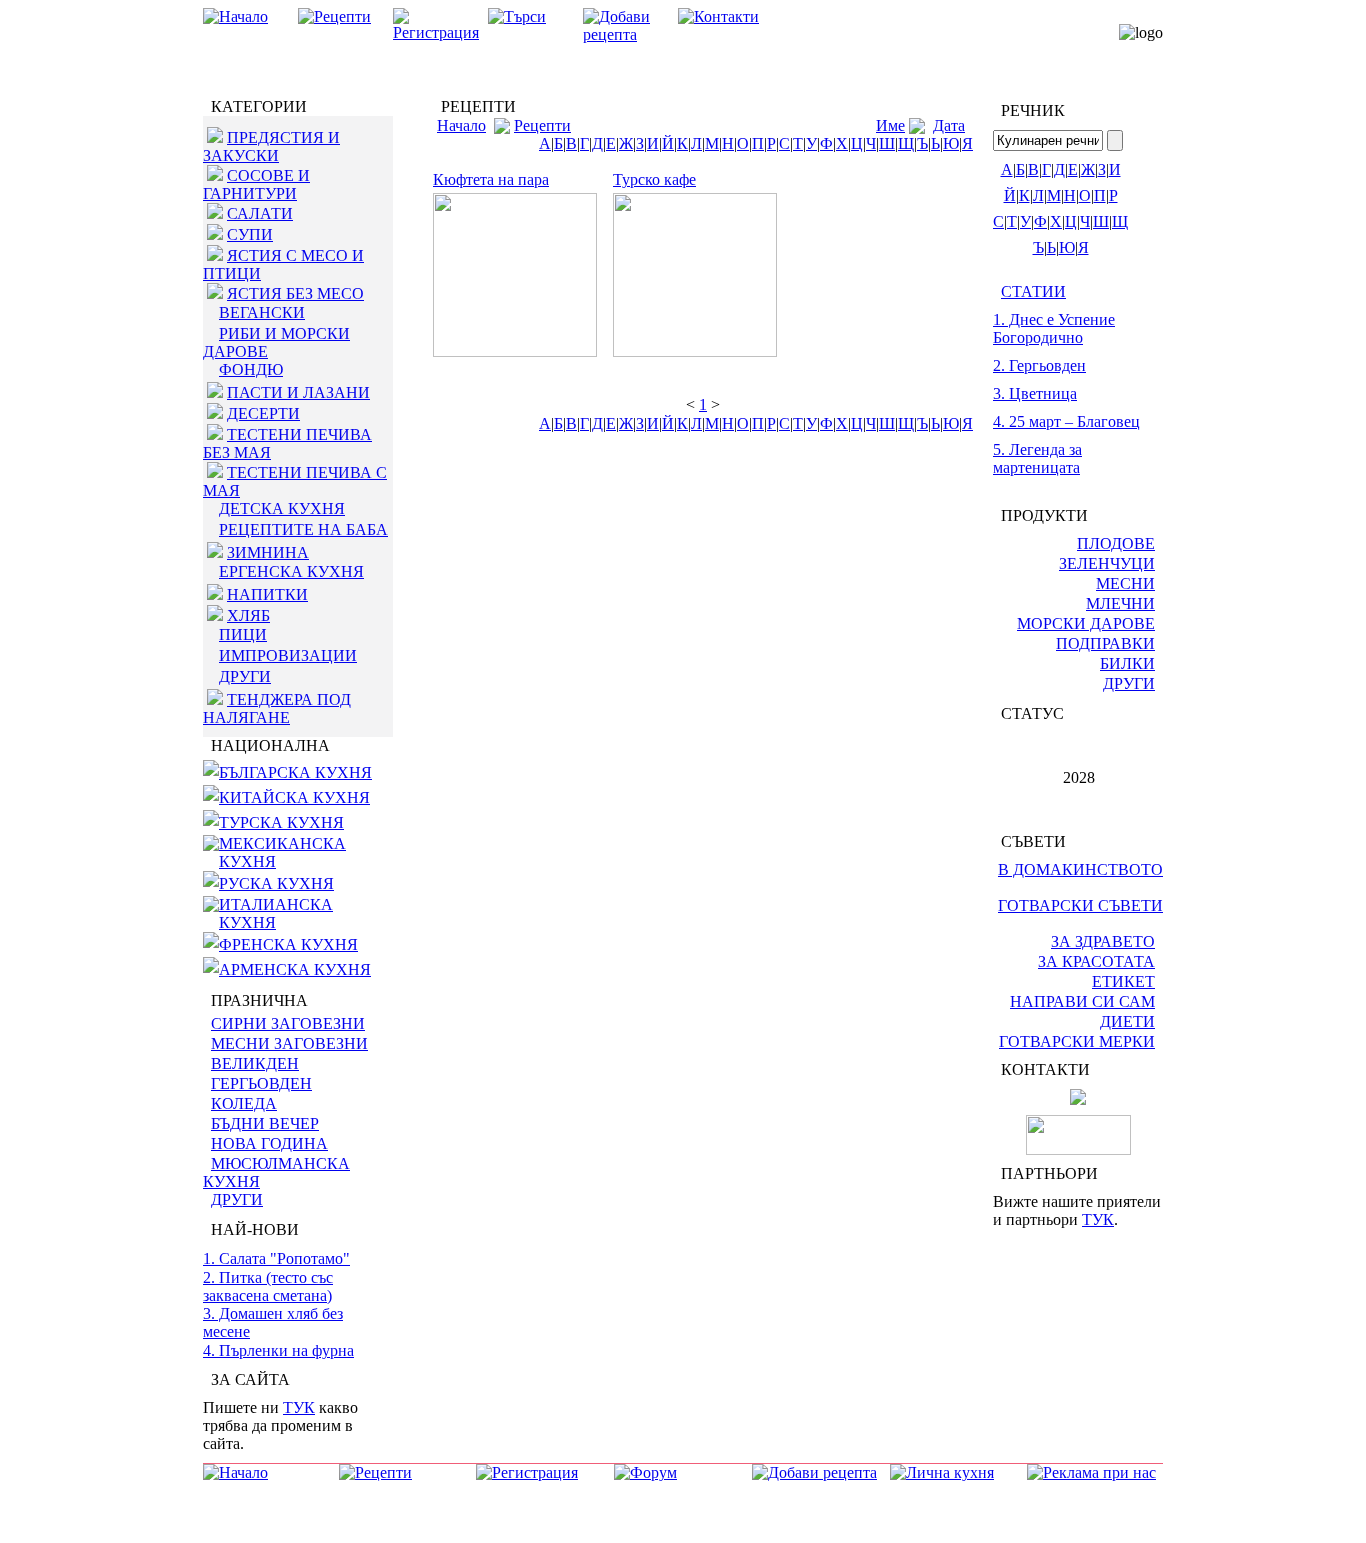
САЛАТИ (260, 213)
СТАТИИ (1033, 291)
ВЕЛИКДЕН (255, 1063)
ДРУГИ (245, 676)
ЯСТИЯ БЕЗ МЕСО (295, 293)
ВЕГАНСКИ (262, 312)
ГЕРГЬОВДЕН (261, 1083)
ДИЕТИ (1127, 1021)
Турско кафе (654, 179)
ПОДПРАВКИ (1105, 643)
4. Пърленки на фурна (278, 1350)
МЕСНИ (1125, 583)
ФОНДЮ (251, 369)
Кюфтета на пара (491, 179)
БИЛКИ (1127, 663)
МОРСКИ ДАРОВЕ (1086, 623)
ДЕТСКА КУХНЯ (282, 508)
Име (890, 125)
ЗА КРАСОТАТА (1096, 961)
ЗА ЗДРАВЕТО (1103, 941)
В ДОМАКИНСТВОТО (1080, 869)
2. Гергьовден (1039, 365)
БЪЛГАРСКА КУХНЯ (295, 772)
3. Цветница (1035, 393)
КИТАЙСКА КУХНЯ (294, 797)
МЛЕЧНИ (1120, 603)
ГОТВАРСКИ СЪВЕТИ (1080, 905)
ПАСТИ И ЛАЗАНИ (298, 392)
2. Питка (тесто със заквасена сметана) (268, 1286)
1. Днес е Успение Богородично (1054, 328)
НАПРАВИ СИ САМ (1082, 1001)
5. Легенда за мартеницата (1037, 458)
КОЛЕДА (244, 1103)
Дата (949, 125)
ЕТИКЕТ (1123, 981)
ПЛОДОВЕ (1116, 543)
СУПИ (250, 234)
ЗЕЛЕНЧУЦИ (1107, 563)
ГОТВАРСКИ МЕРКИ (1077, 1041)
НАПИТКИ (267, 594)
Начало (461, 125)
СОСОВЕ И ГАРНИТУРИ (256, 184)
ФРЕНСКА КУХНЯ (288, 944)
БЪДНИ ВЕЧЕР (265, 1123)
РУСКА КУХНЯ (276, 883)
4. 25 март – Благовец (1066, 421)
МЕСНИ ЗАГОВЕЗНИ (289, 1043)
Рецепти (542, 125)
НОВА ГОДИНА (269, 1143)
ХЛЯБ (248, 615)
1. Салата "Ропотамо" (276, 1258)
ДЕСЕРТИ (263, 413)
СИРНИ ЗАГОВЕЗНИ (288, 1023)
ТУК (299, 1407)
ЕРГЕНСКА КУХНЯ (291, 571)
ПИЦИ (243, 634)
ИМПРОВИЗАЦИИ (288, 655)
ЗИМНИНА (268, 552)
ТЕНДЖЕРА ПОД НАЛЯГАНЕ (277, 708)
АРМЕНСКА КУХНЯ (295, 969)
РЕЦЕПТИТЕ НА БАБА (303, 529)
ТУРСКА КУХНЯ (281, 822)
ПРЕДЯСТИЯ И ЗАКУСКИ (271, 146)
